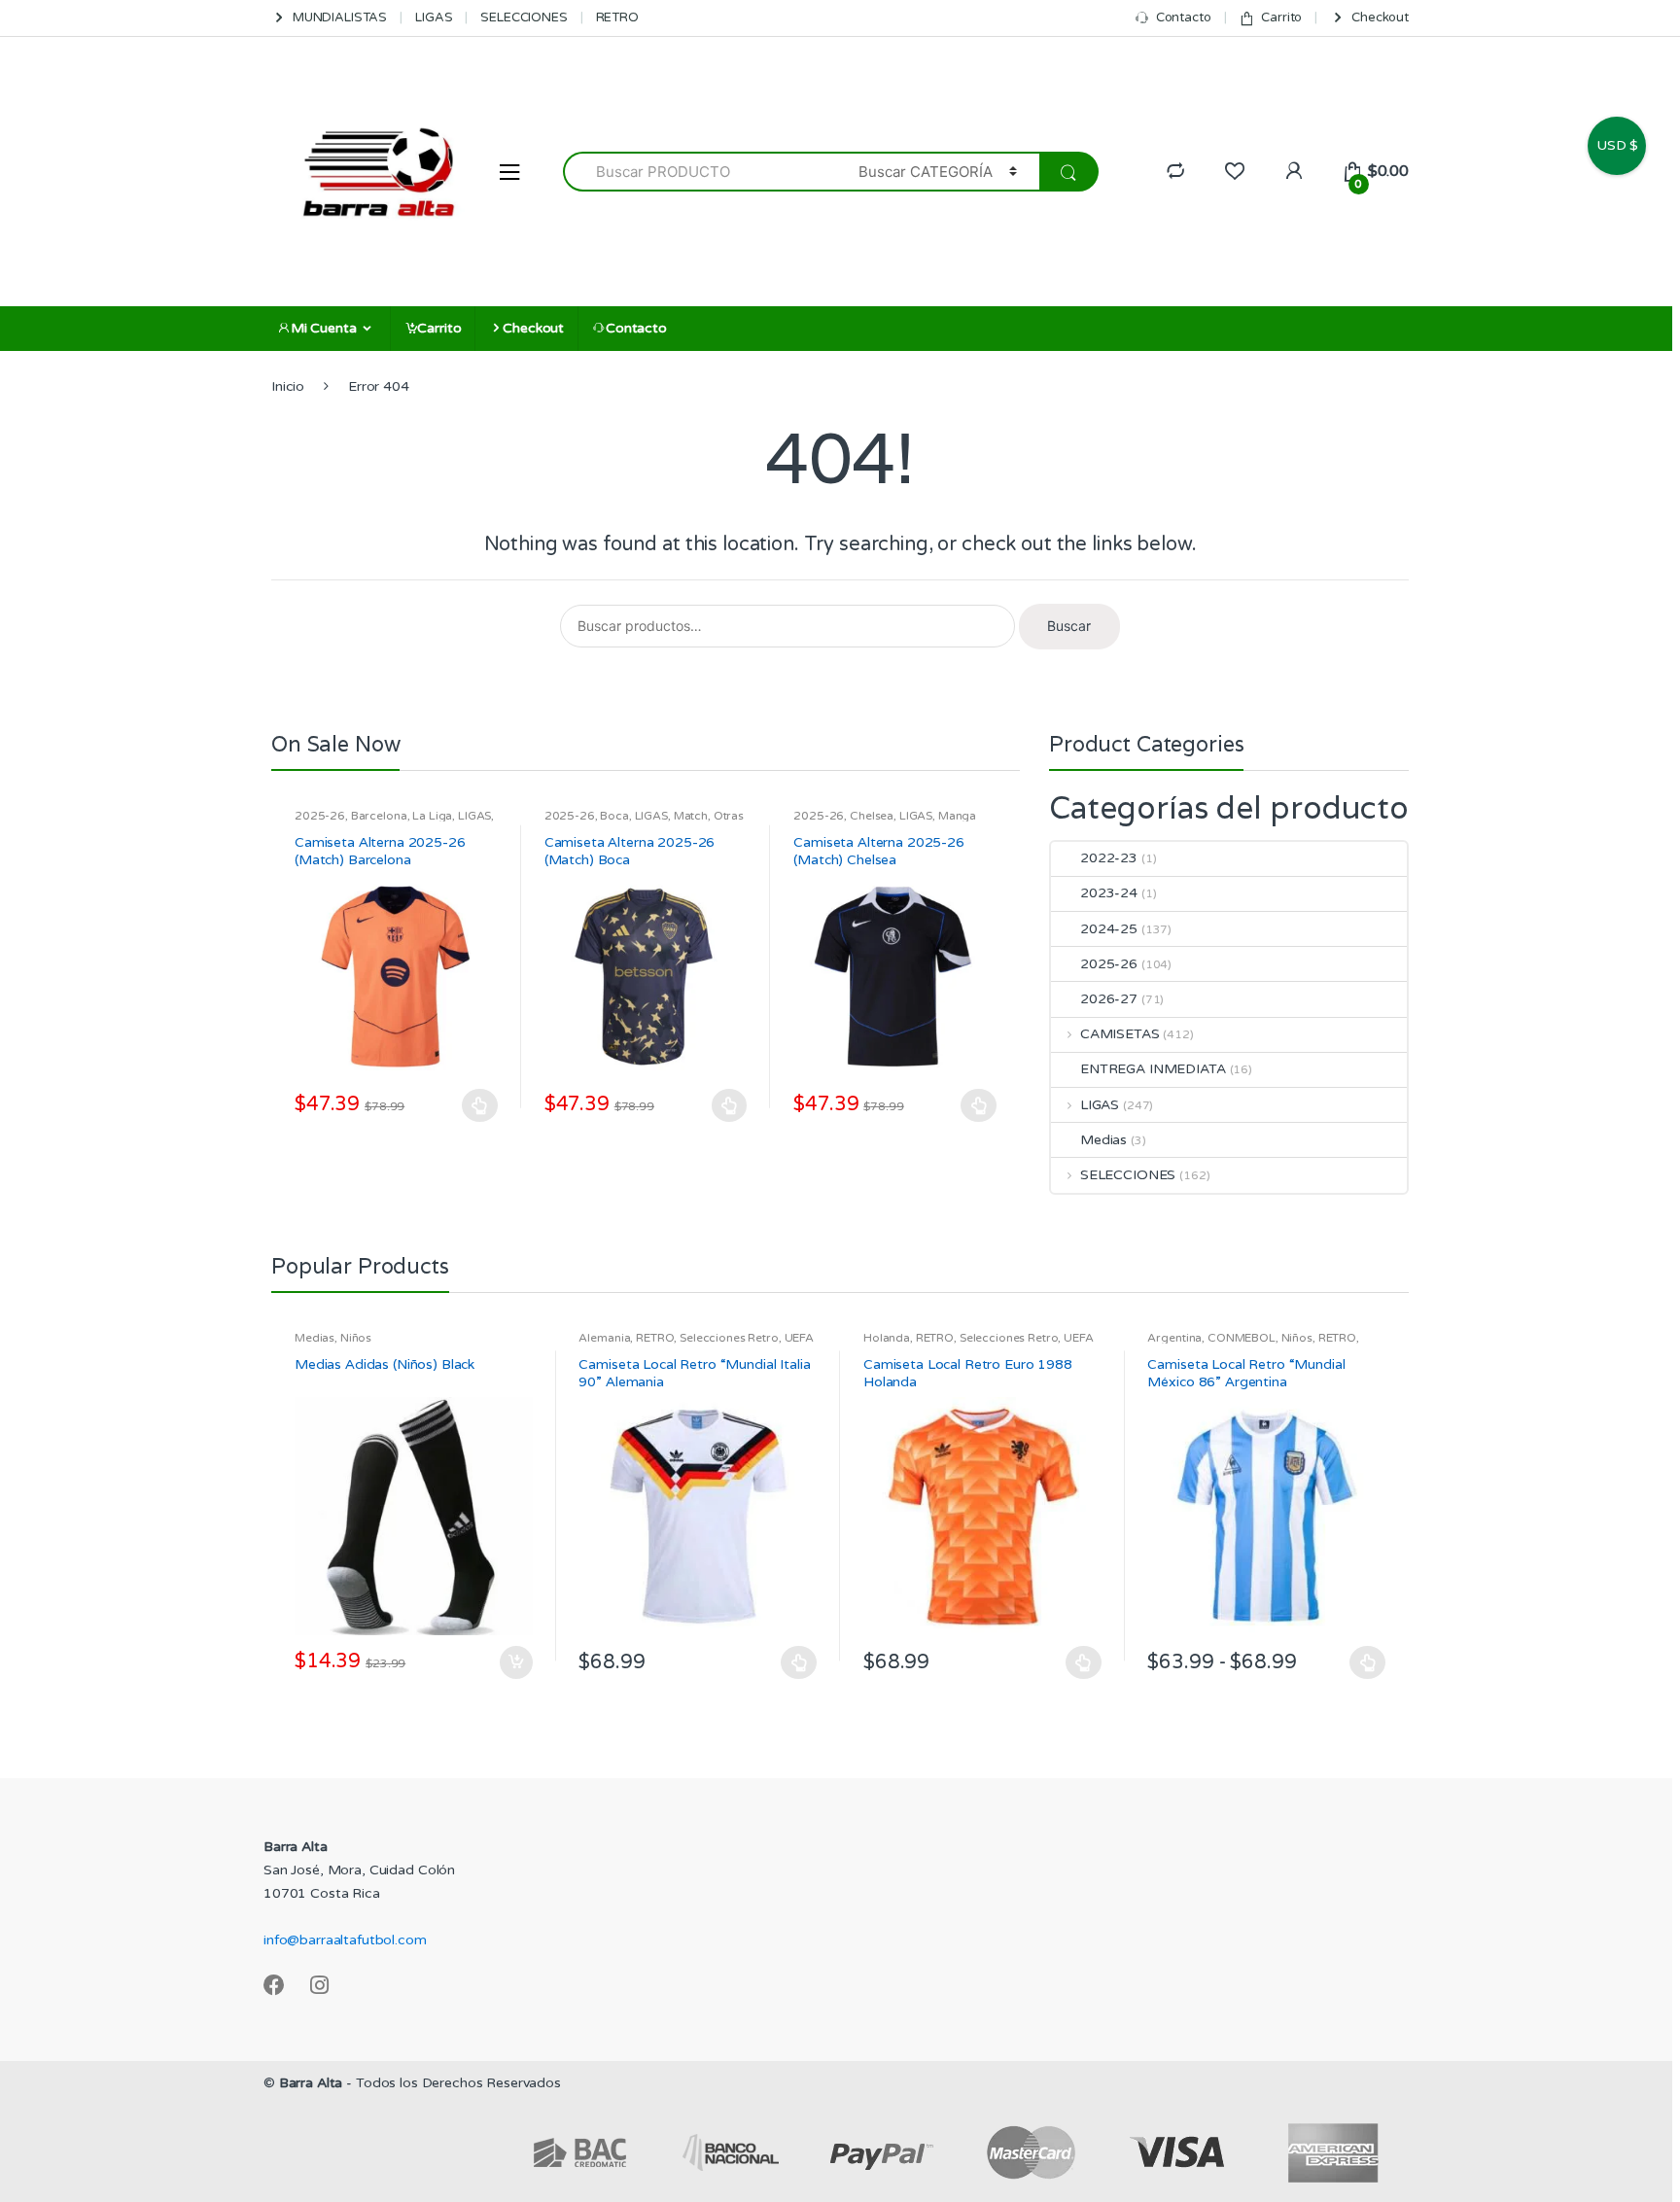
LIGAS (434, 17)
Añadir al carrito (515, 1662)
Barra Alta (311, 2083)
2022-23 (1109, 858)
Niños (356, 1338)
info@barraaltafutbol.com (345, 1940)
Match (691, 816)
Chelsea (872, 816)
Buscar (1069, 626)
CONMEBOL (1242, 1338)
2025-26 (320, 816)
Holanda (887, 1338)
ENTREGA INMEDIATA (1153, 1069)
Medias (1103, 1140)
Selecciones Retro (729, 1338)
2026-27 (1109, 999)
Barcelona (379, 816)
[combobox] (700, 172)
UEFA (799, 1338)
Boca (614, 816)
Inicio (288, 386)
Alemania (604, 1338)
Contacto (1184, 17)
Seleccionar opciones (480, 1105)
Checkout (1380, 17)
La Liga (432, 816)
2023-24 (1109, 893)
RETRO (617, 17)
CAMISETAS (1120, 1034)
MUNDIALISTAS (340, 17)
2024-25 (1109, 929)
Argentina (1174, 1338)
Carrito (1281, 17)
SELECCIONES (524, 17)
